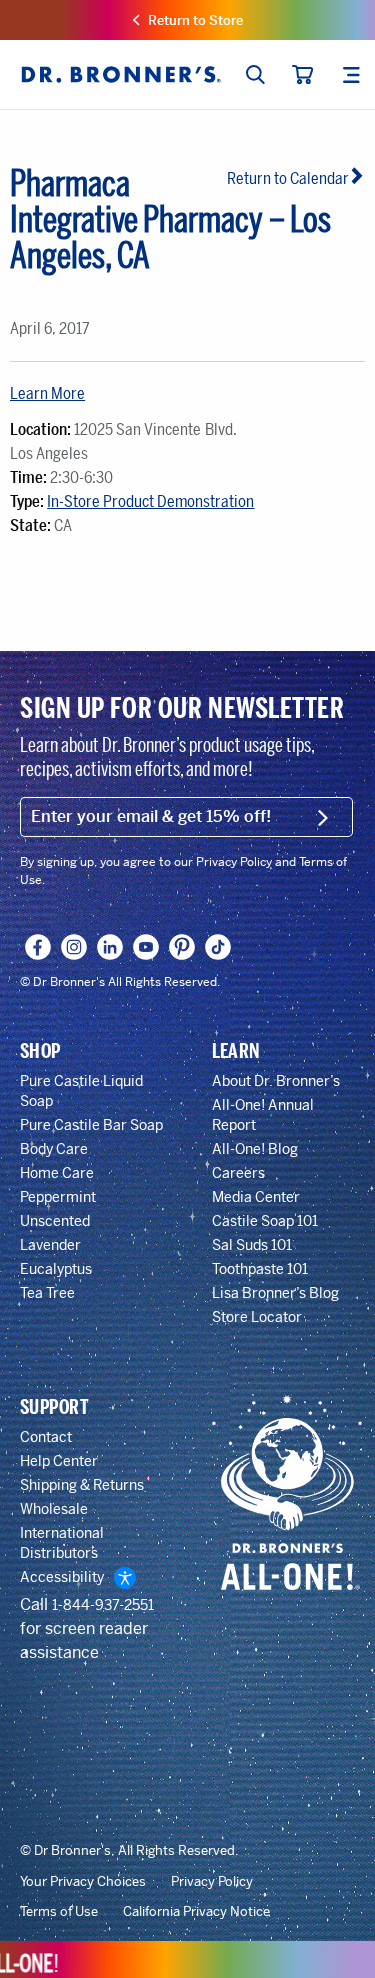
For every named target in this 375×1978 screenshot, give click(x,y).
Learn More (47, 393)
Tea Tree (47, 1293)
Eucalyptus (56, 1269)
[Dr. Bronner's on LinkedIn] (110, 947)
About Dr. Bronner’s (276, 1081)
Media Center (256, 1197)
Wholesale (54, 1509)
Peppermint (58, 1197)
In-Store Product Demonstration (150, 501)
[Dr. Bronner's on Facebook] (38, 947)
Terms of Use (59, 1912)
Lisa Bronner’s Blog (275, 1293)
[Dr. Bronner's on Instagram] (74, 947)
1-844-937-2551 (103, 1605)
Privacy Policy (212, 1882)
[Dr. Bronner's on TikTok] (218, 947)
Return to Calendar (288, 178)
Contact (46, 1437)
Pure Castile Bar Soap (91, 1125)
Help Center (59, 1461)
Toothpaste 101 (260, 1269)
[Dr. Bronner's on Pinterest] (182, 947)
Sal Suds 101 (252, 1245)
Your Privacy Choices (83, 1882)
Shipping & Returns (82, 1485)
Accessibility (62, 1577)
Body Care (54, 1149)
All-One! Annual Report (263, 1115)
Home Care (57, 1173)
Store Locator (257, 1317)
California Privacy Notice (196, 1912)
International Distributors (62, 1543)
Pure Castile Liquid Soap (81, 1091)
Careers (238, 1173)
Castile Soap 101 (265, 1221)
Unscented (55, 1221)
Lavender (50, 1245)
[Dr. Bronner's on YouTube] (146, 947)
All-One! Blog (255, 1149)
